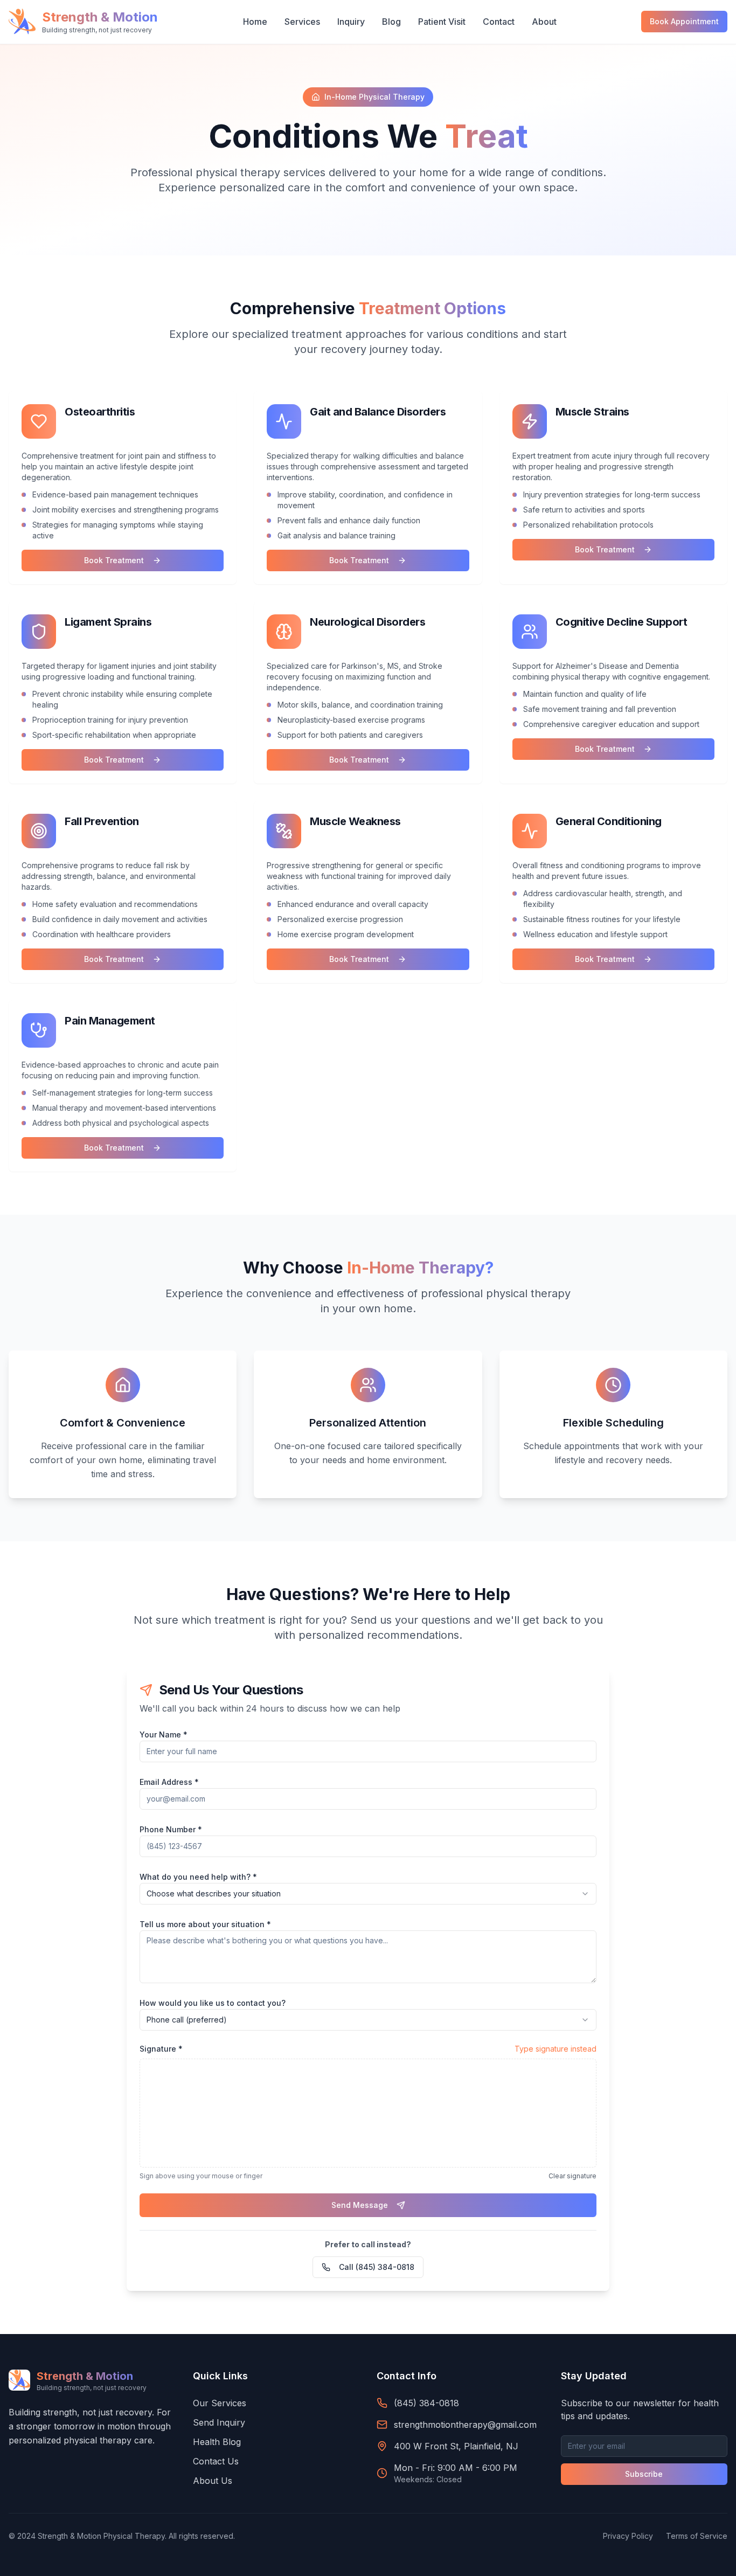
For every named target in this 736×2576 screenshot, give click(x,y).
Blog (391, 22)
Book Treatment (114, 560)
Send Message (360, 2205)
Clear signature (572, 2176)
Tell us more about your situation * (205, 1924)
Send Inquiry (219, 2422)
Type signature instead (556, 2049)
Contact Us (216, 2461)
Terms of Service (697, 2536)
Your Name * (164, 1734)
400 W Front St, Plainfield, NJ (456, 2446)
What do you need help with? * (198, 1877)
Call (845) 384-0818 (377, 2267)
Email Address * (169, 1782)
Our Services (220, 2403)
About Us (213, 2481)
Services (302, 22)
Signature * (161, 2049)
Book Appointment (684, 21)
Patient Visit (442, 22)
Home (255, 22)
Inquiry (351, 22)
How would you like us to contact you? (213, 2003)
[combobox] (368, 1894)
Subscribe (644, 2474)
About (544, 22)
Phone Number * (171, 1829)
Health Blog (217, 2442)
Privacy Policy (628, 2536)
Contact (499, 22)
